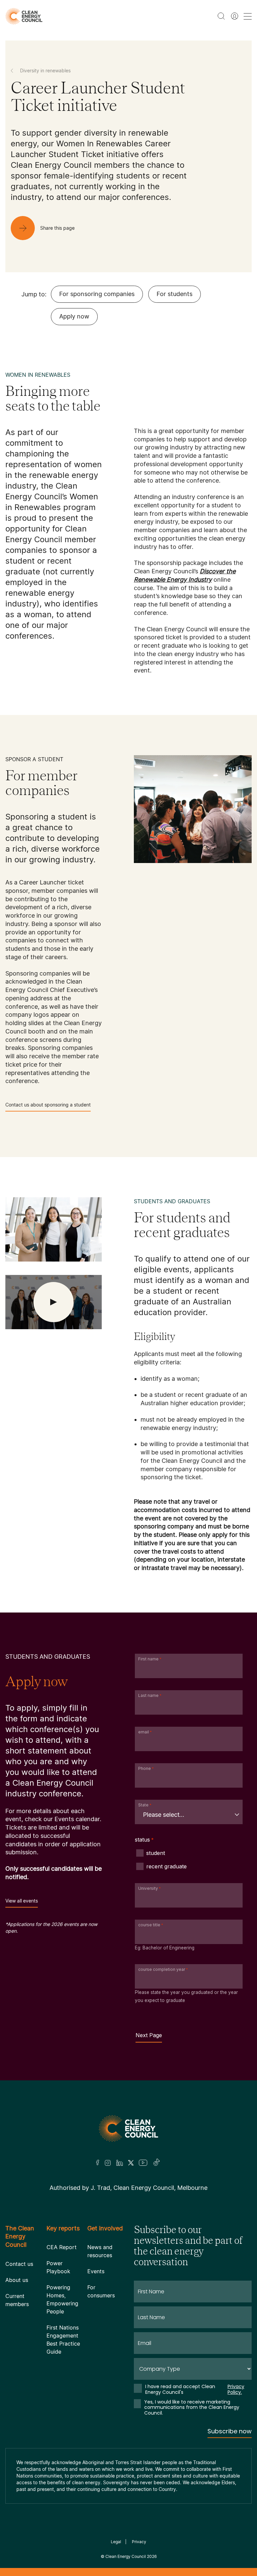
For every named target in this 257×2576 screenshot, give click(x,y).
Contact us (19, 2264)
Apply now (74, 316)
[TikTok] (157, 2163)
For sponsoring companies (97, 294)
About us (17, 2280)
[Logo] (128, 2128)
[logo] (24, 16)
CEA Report (62, 2247)
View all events (22, 1901)
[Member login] (235, 16)
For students (175, 294)
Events (96, 2271)
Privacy (139, 2542)
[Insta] (108, 2163)
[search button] (221, 16)
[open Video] (54, 1302)
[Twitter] (131, 2163)
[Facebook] (98, 2163)
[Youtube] (143, 2163)
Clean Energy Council (126, 2556)
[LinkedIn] (119, 2163)
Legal (116, 2542)
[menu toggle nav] (248, 16)
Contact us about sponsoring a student (48, 1105)
